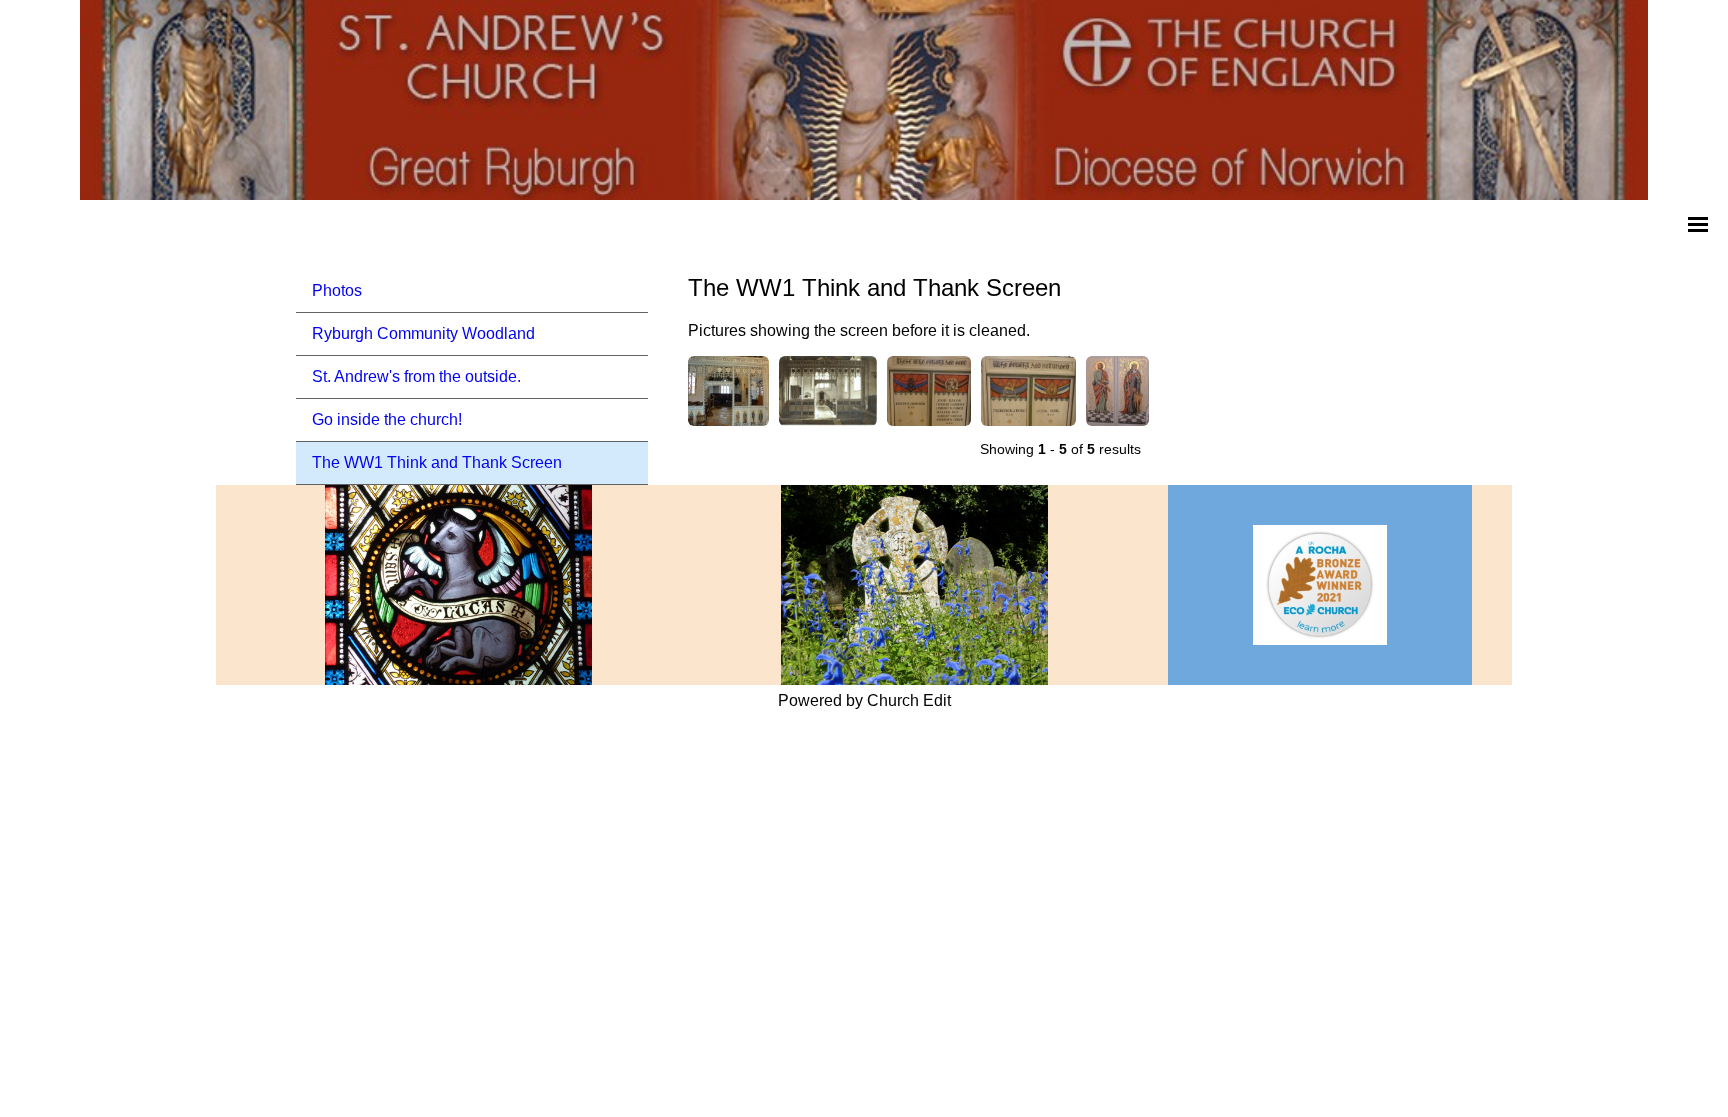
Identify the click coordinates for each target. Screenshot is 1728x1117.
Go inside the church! (387, 419)
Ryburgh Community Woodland (423, 333)
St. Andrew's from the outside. (416, 376)
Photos (337, 290)
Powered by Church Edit (864, 700)
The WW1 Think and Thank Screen (437, 462)
